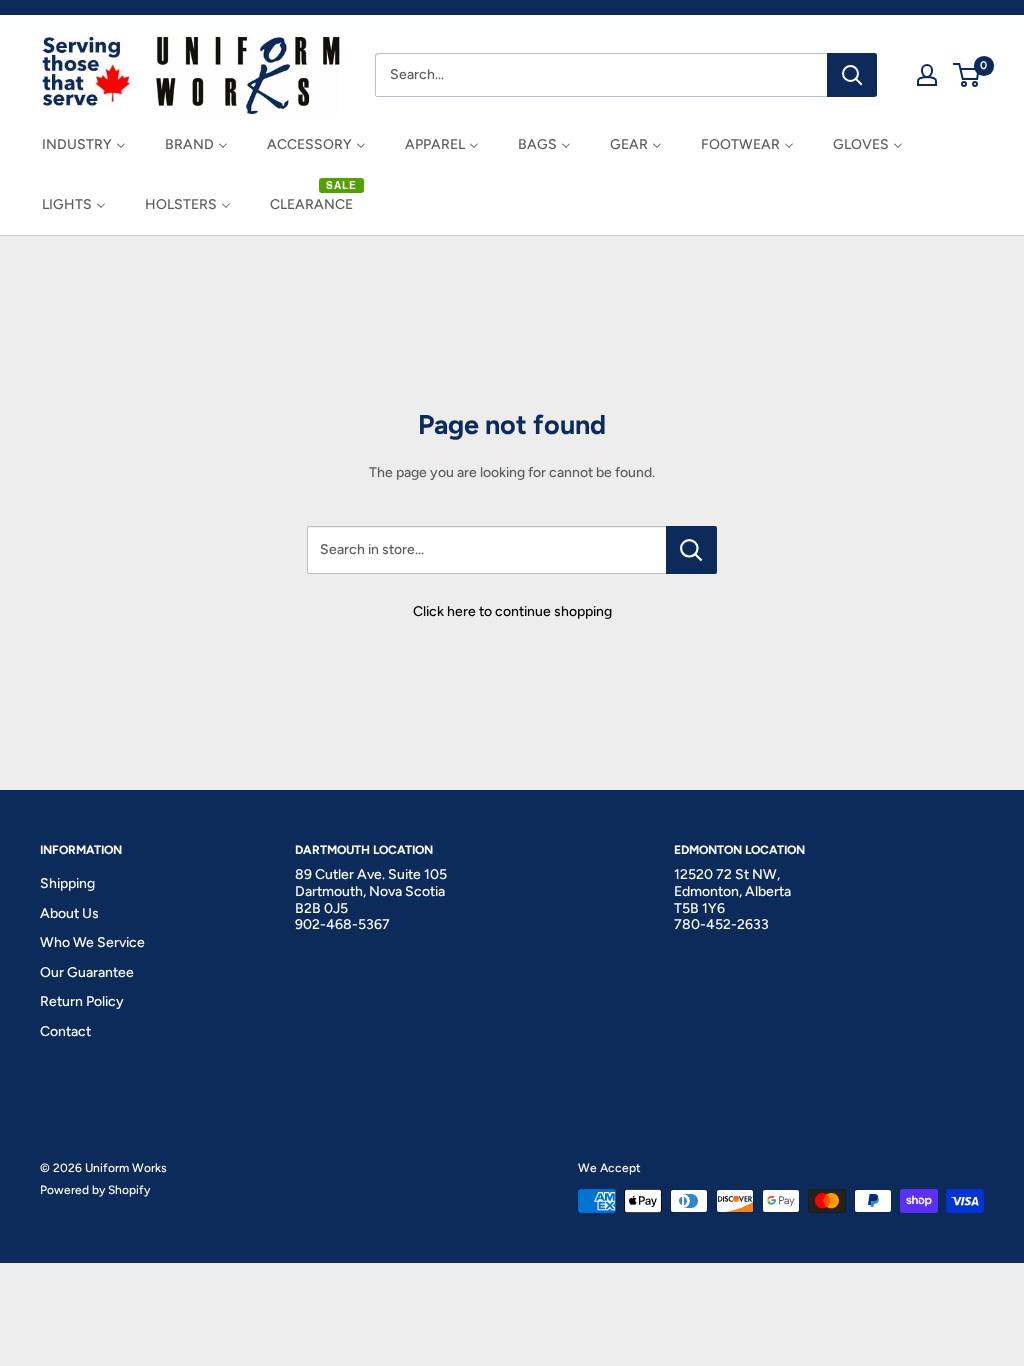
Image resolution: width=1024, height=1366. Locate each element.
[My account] (927, 75)
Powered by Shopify (95, 1190)
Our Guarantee (87, 972)
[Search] (852, 75)
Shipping (67, 883)
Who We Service (92, 942)
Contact (65, 1031)
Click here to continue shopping (512, 611)
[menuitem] (84, 144)
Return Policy (82, 1001)
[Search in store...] (691, 550)
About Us (69, 913)
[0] (967, 75)
